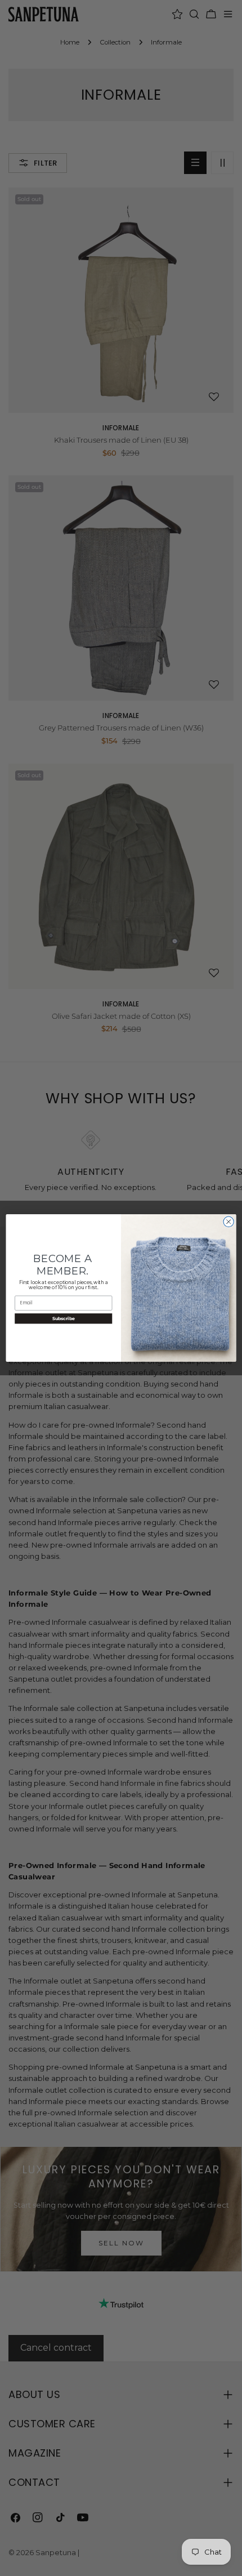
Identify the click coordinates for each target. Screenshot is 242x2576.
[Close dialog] (228, 1222)
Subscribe (64, 1318)
